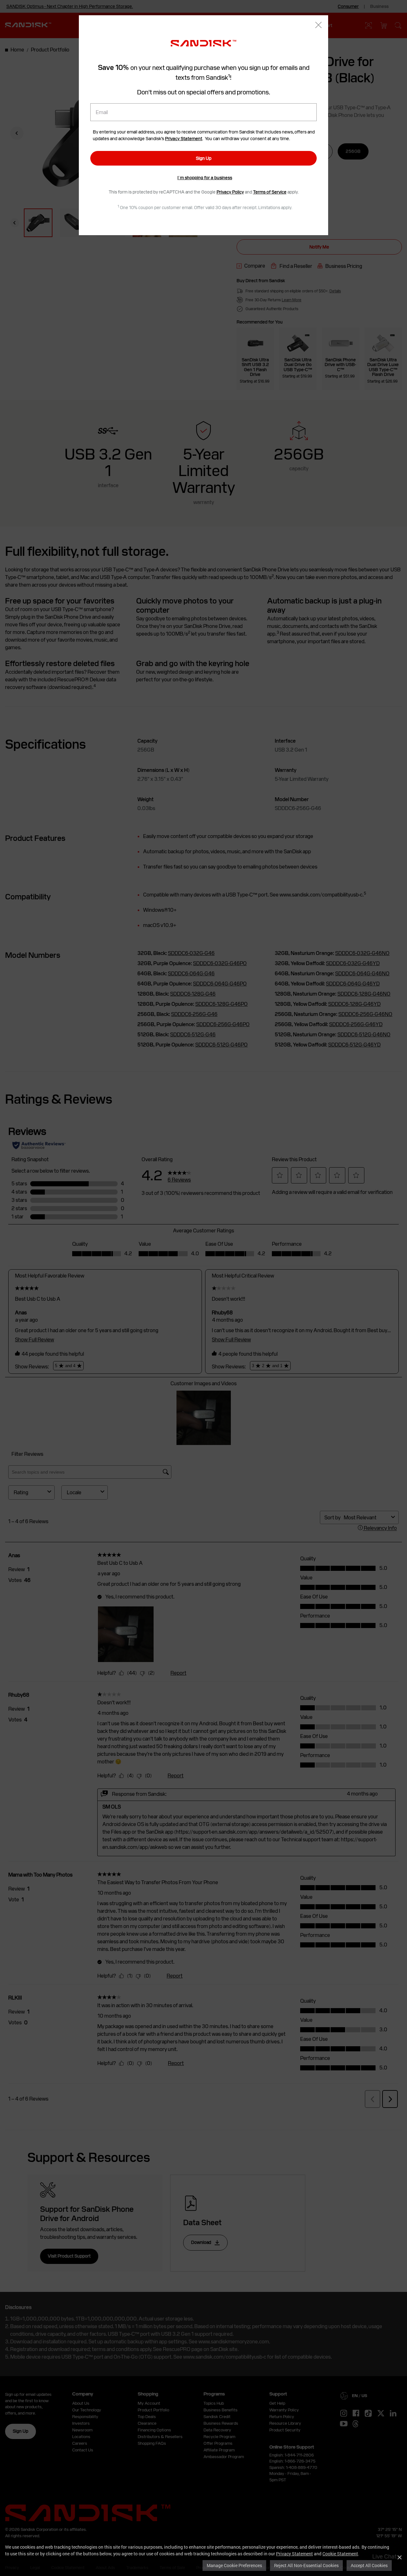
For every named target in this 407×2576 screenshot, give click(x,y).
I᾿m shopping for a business (205, 178)
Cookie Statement (340, 2554)
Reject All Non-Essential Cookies (306, 2565)
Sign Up (204, 158)
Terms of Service (270, 192)
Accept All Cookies (369, 2565)
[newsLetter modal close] (318, 26)
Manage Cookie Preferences (234, 2565)
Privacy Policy (230, 192)
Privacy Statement (294, 2554)
